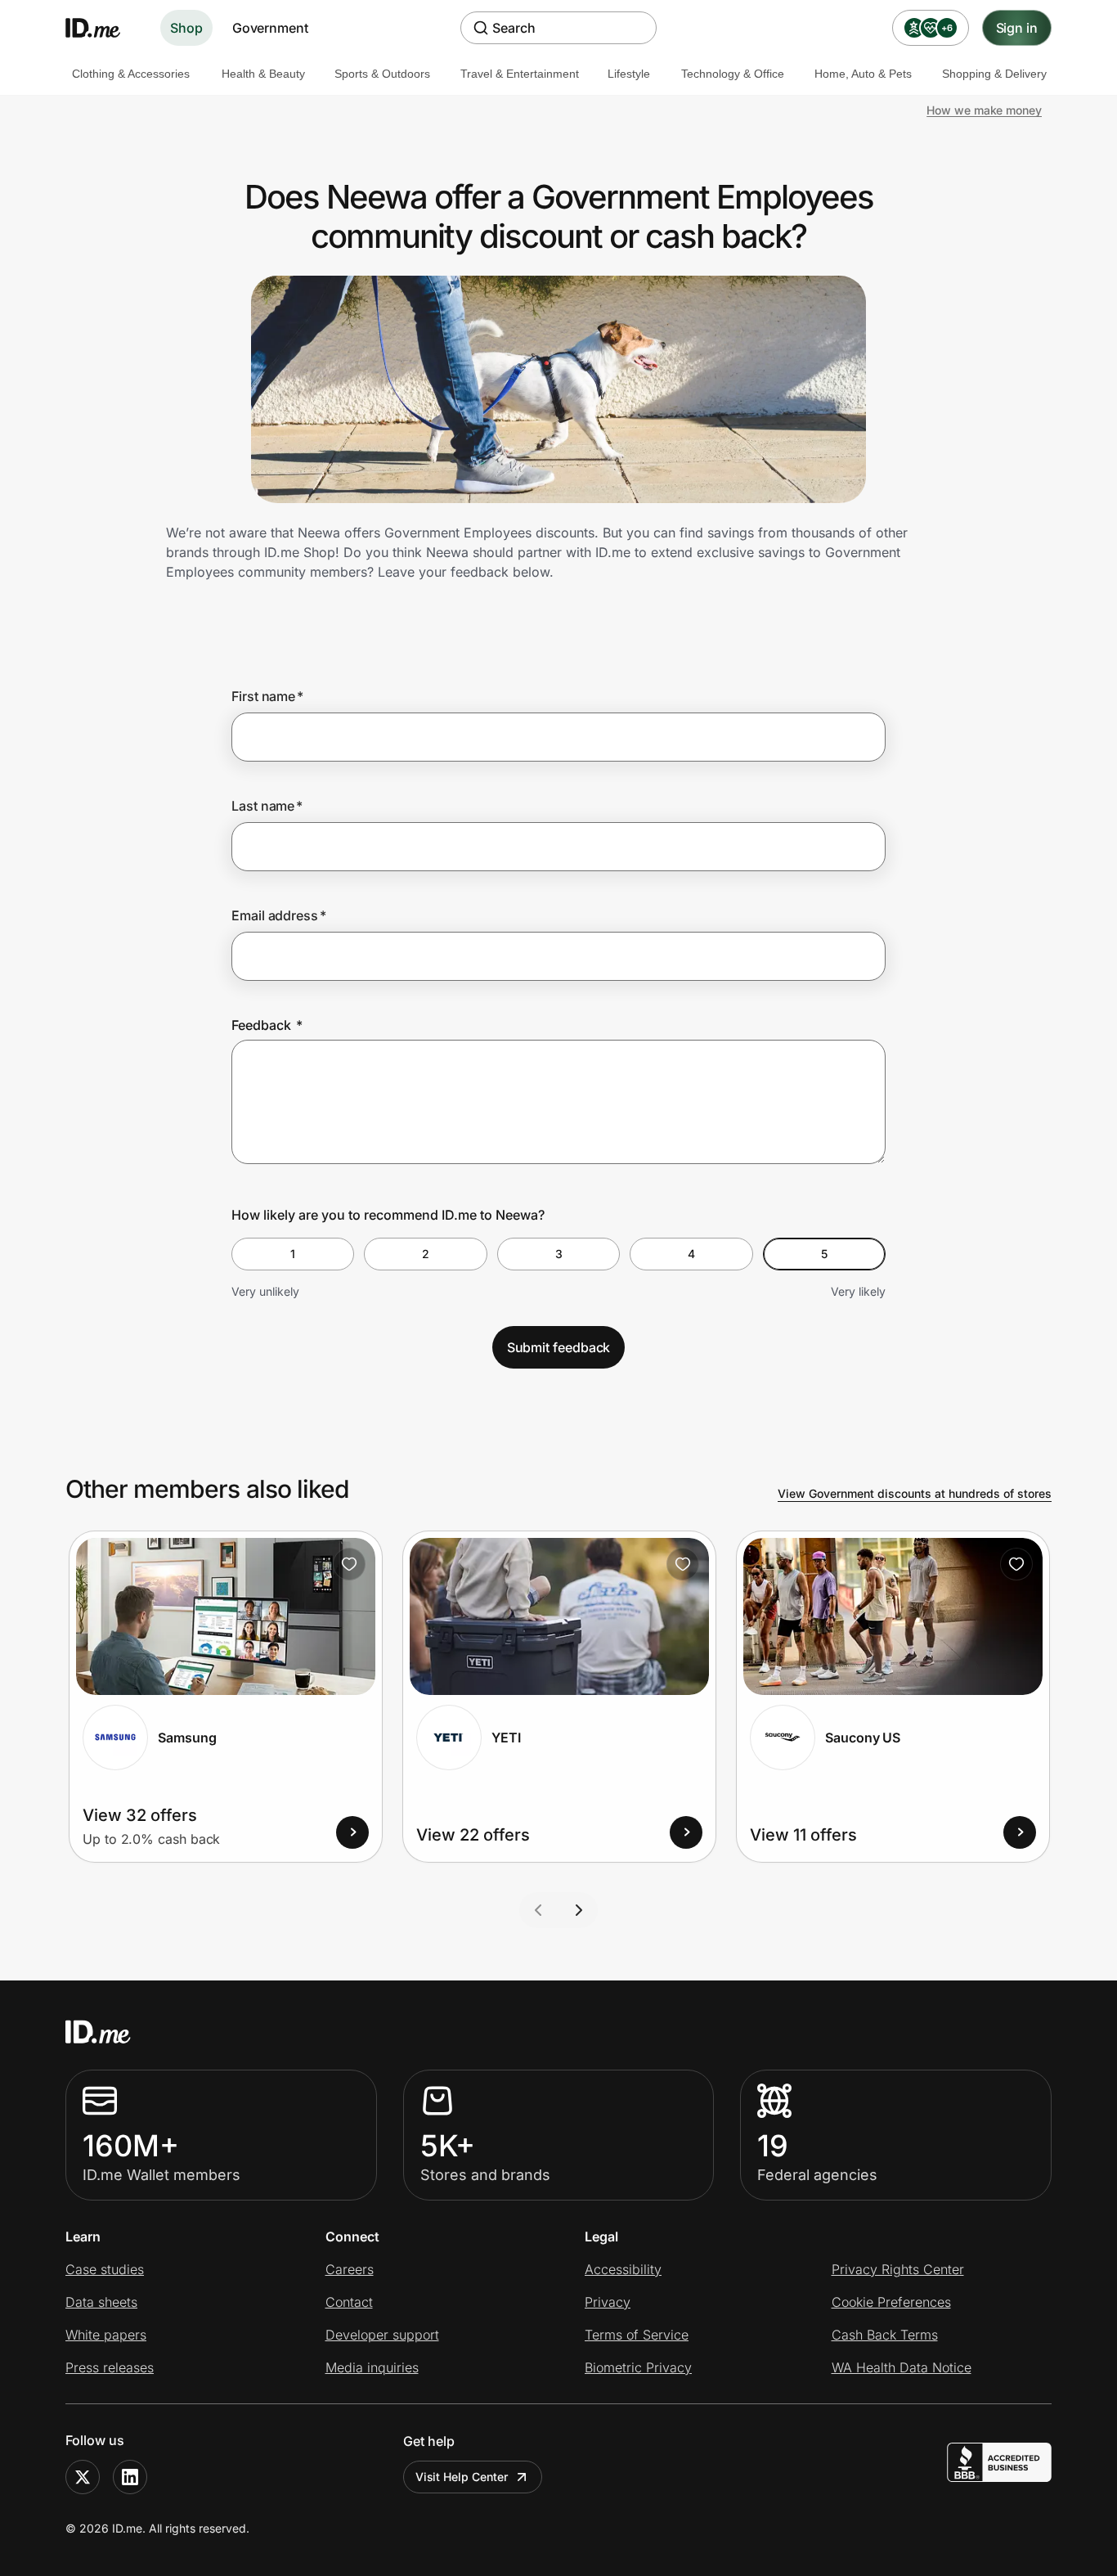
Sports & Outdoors (382, 74)
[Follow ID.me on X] (83, 2477)
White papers (106, 2335)
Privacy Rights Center (898, 2269)
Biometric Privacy (638, 2367)
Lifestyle (629, 74)
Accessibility (623, 2269)
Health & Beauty (263, 74)
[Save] (349, 1564)
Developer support (382, 2335)
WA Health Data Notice (902, 2367)
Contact (349, 2302)
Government (270, 28)
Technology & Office (733, 74)
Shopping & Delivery (994, 74)
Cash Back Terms (885, 2335)
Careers (350, 2269)
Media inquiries (372, 2367)
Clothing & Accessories (131, 74)
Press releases (110, 2367)
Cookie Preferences (891, 2302)
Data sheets (101, 2302)
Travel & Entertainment (520, 74)
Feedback (267, 1025)
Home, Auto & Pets (863, 74)
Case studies (105, 2269)
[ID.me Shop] (103, 28)
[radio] (293, 1254)
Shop (186, 28)
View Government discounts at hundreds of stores (915, 1493)
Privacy (608, 2302)
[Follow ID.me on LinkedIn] (130, 2477)
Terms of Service (637, 2335)
